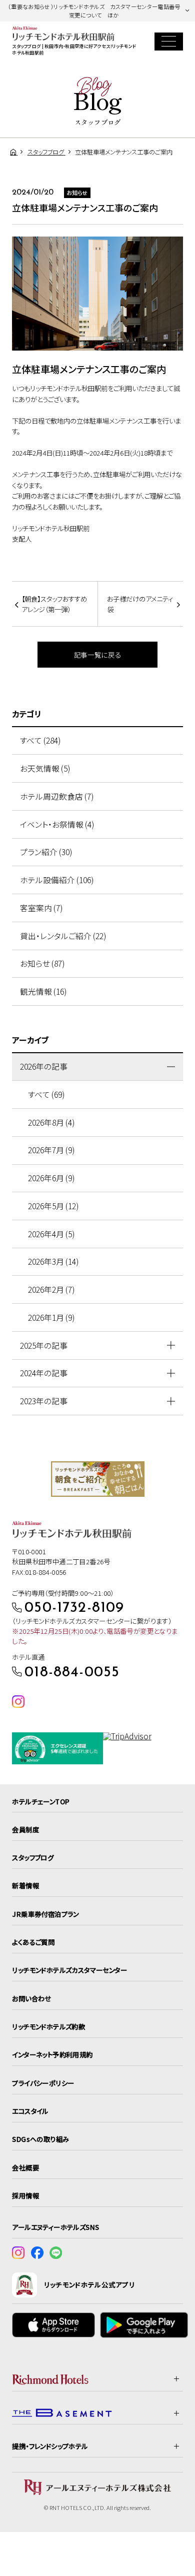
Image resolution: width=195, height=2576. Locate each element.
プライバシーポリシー (43, 2083)
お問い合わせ (31, 1998)
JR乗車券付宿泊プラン (45, 1914)
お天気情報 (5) (45, 768)
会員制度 (25, 1829)
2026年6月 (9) (51, 1178)
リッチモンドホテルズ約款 (48, 2026)
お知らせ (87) (42, 963)
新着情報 (25, 1885)
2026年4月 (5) (51, 1234)
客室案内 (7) (41, 908)
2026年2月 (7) (51, 1290)
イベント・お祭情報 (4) (57, 824)
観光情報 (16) (43, 991)
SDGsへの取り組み (40, 2139)
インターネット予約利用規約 (52, 2054)
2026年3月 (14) (53, 1261)
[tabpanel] (98, 1479)
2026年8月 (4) (51, 1122)
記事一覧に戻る (98, 655)
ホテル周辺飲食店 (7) (57, 796)
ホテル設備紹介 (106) (57, 880)
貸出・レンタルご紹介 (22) (63, 936)
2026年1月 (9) (51, 1318)
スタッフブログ (33, 1857)
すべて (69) (46, 1094)
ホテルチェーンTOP (41, 1801)
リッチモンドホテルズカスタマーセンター (69, 1970)
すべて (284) (40, 740)
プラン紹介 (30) (46, 852)
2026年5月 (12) (53, 1206)
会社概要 (25, 2167)
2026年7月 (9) (51, 1150)
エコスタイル (30, 2111)
